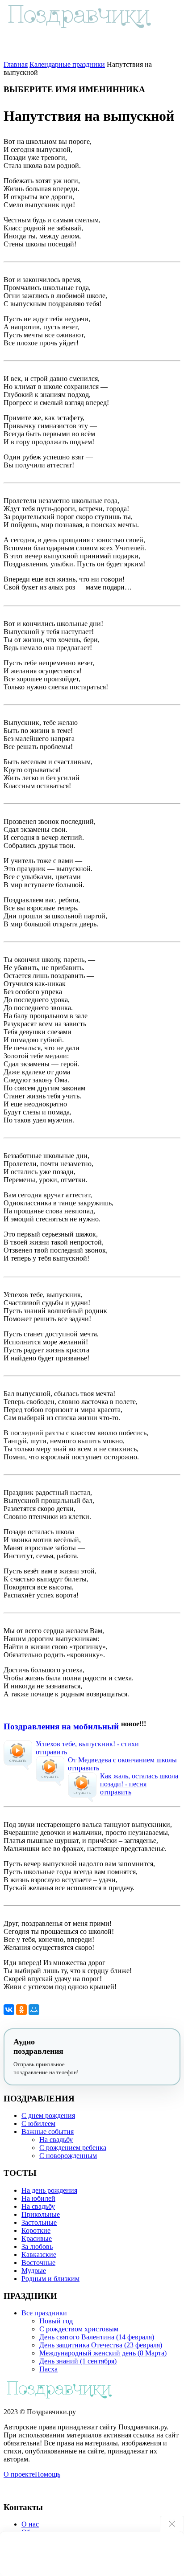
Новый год (56, 2321)
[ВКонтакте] (9, 2010)
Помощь (48, 2474)
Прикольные (41, 2214)
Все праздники (44, 2313)
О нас (30, 2524)
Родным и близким (50, 2279)
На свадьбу (56, 2140)
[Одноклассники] (21, 2010)
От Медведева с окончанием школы (122, 1760)
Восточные (38, 2263)
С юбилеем (38, 2123)
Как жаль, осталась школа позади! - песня (139, 1780)
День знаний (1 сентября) (78, 2361)
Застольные (39, 2222)
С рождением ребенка (73, 2148)
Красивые (37, 2238)
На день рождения (49, 2190)
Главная (16, 64)
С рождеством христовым (79, 2329)
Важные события (48, 2132)
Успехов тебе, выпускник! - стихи (87, 1744)
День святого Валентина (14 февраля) (97, 2337)
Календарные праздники (67, 64)
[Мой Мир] (34, 2010)
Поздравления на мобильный (61, 1726)
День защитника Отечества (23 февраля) (101, 2345)
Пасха (48, 2369)
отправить (51, 1752)
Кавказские (39, 2255)
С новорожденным (68, 2156)
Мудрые (34, 2271)
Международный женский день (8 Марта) (103, 2353)
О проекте (19, 2474)
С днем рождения (48, 2115)
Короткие (36, 2230)
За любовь (37, 2246)
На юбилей (38, 2198)
